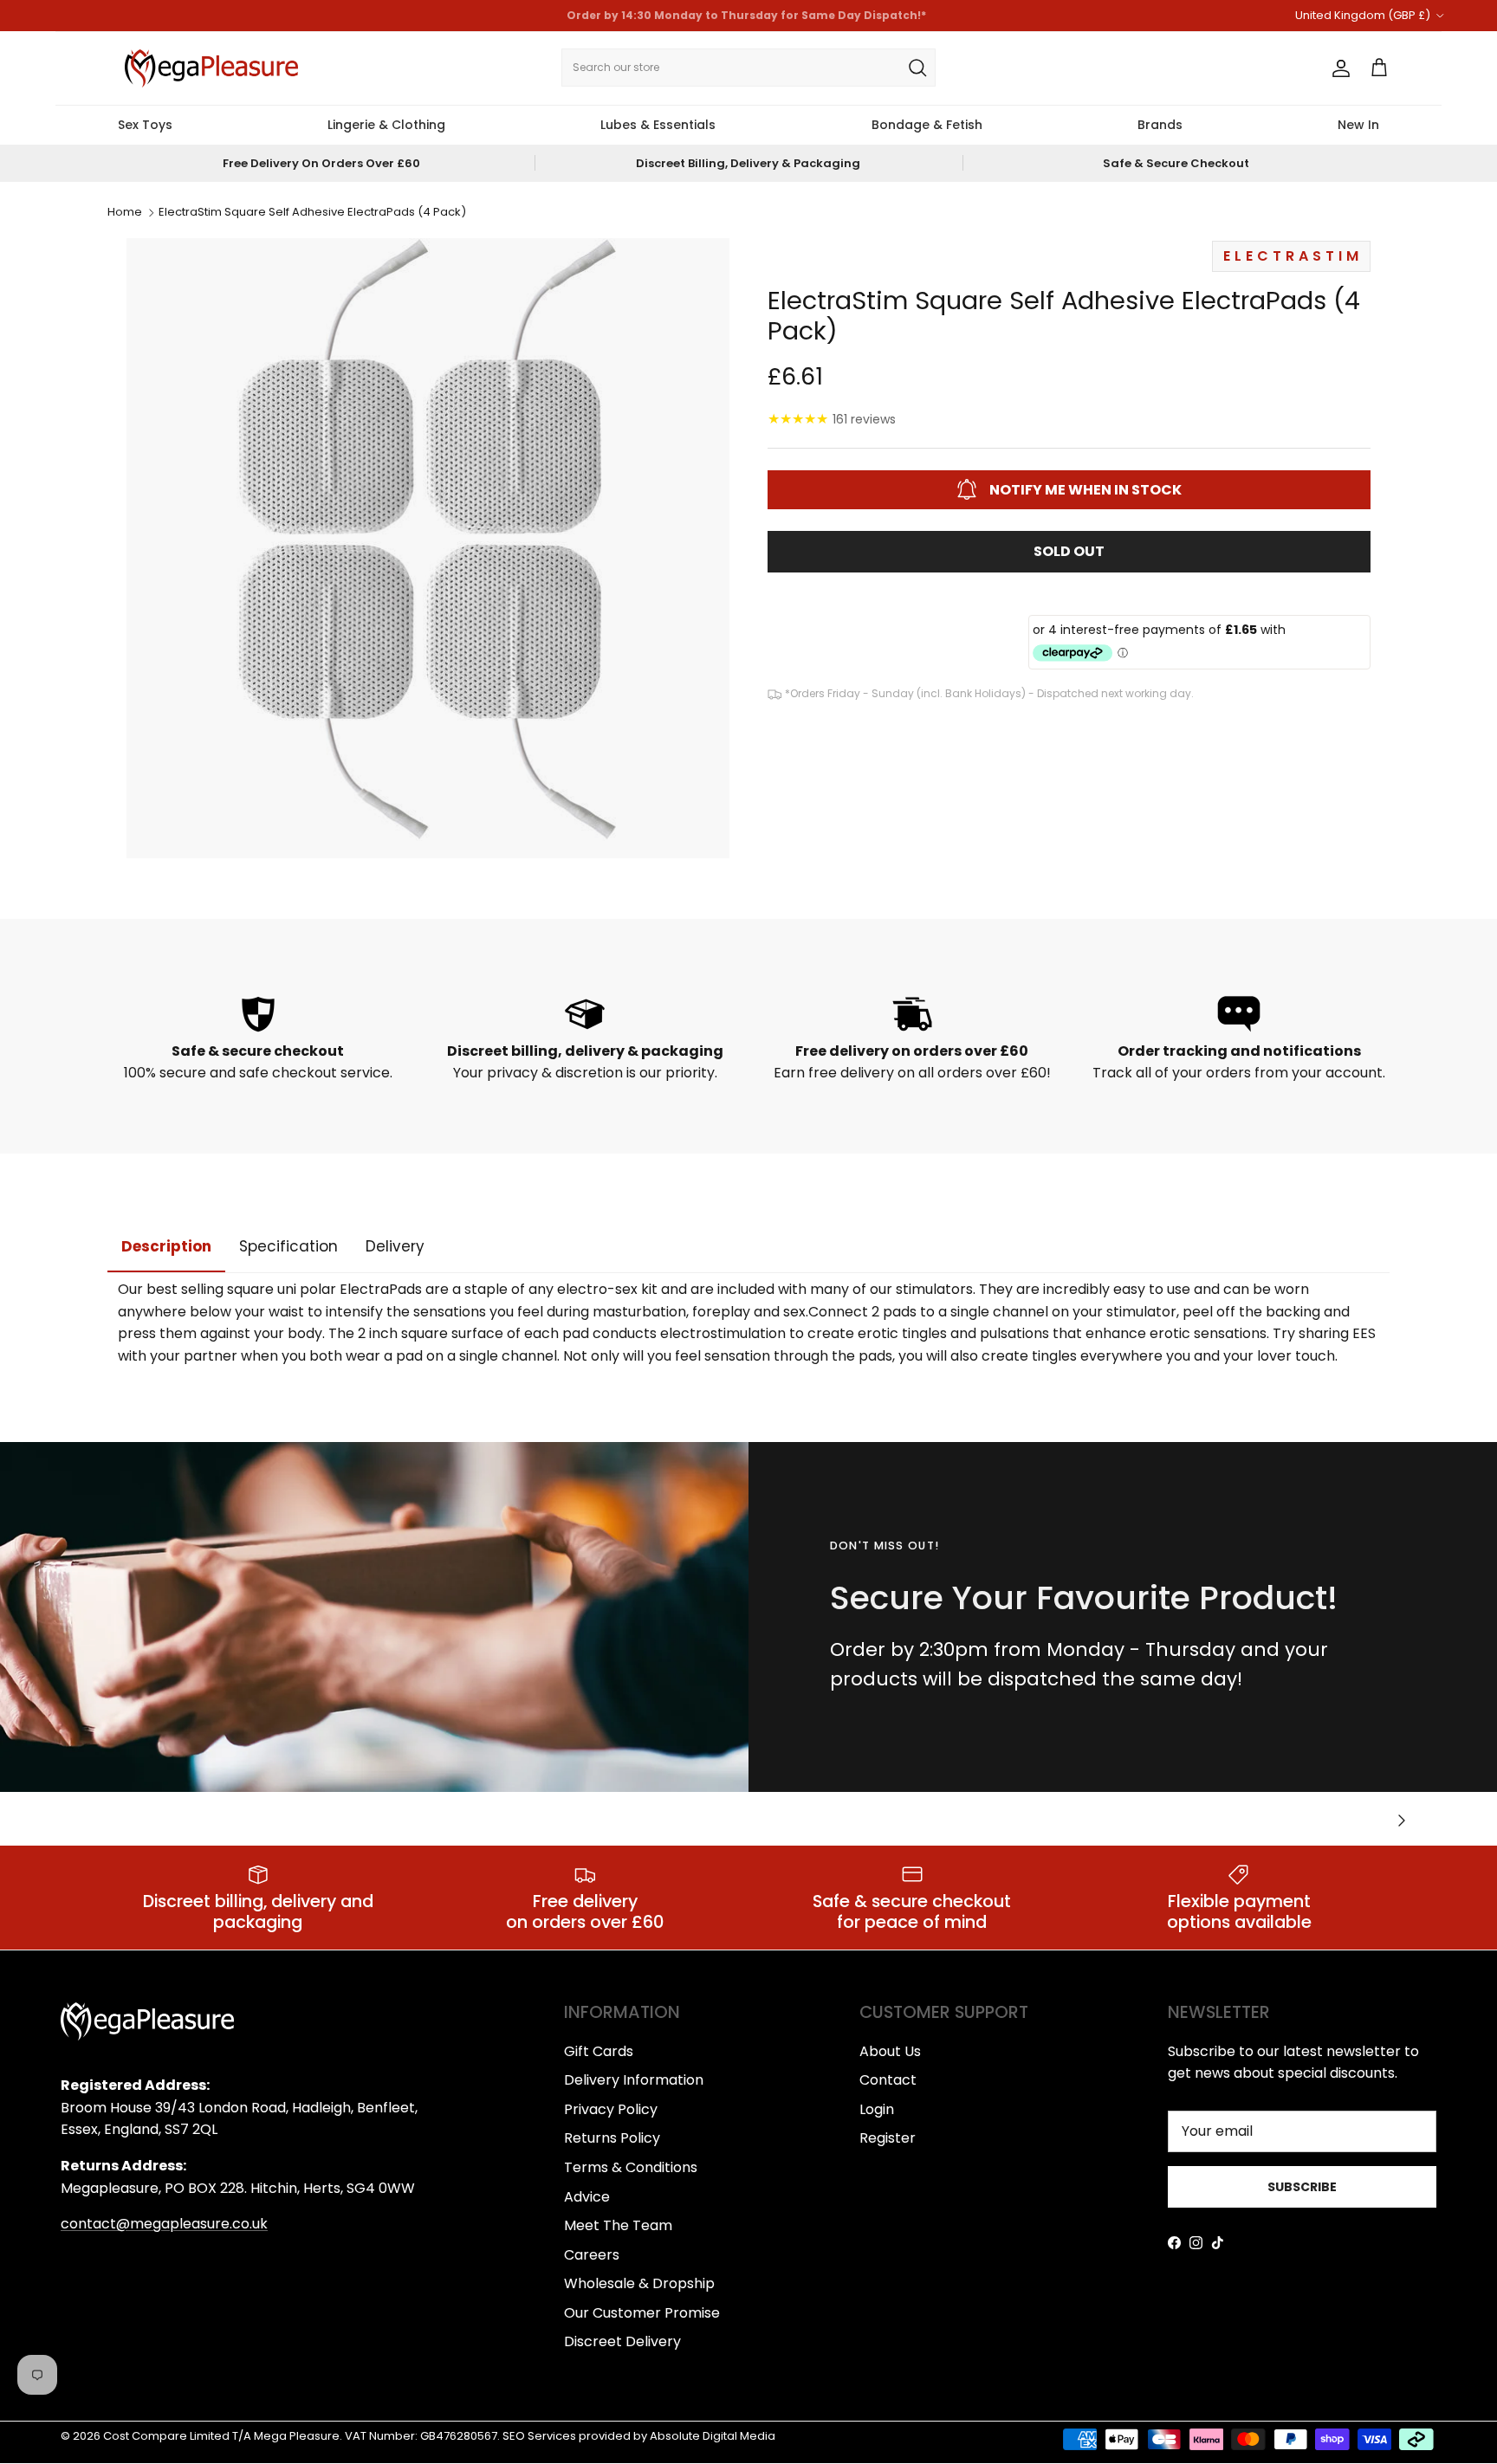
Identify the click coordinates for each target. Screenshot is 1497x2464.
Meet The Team (618, 2225)
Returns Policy (612, 2138)
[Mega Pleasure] (211, 68)
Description (166, 1246)
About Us (890, 2051)
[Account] (1338, 68)
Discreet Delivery (622, 2341)
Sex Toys (145, 125)
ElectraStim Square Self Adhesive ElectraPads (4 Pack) (312, 213)
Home (125, 213)
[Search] (917, 68)
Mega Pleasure (297, 2436)
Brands (1160, 125)
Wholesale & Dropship (639, 2283)
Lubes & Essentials (658, 125)
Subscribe (1302, 2187)
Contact (888, 2080)
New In (1358, 125)
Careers (592, 2255)
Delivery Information (634, 2080)
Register (888, 2138)
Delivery (395, 1246)
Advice (587, 2197)
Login (877, 2109)
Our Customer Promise (642, 2313)
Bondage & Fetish (927, 125)
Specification (288, 1246)
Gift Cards (599, 2051)
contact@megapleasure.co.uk (164, 2224)
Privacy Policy (611, 2109)
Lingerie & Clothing (386, 125)
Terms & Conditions (631, 2167)
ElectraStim (1293, 256)
